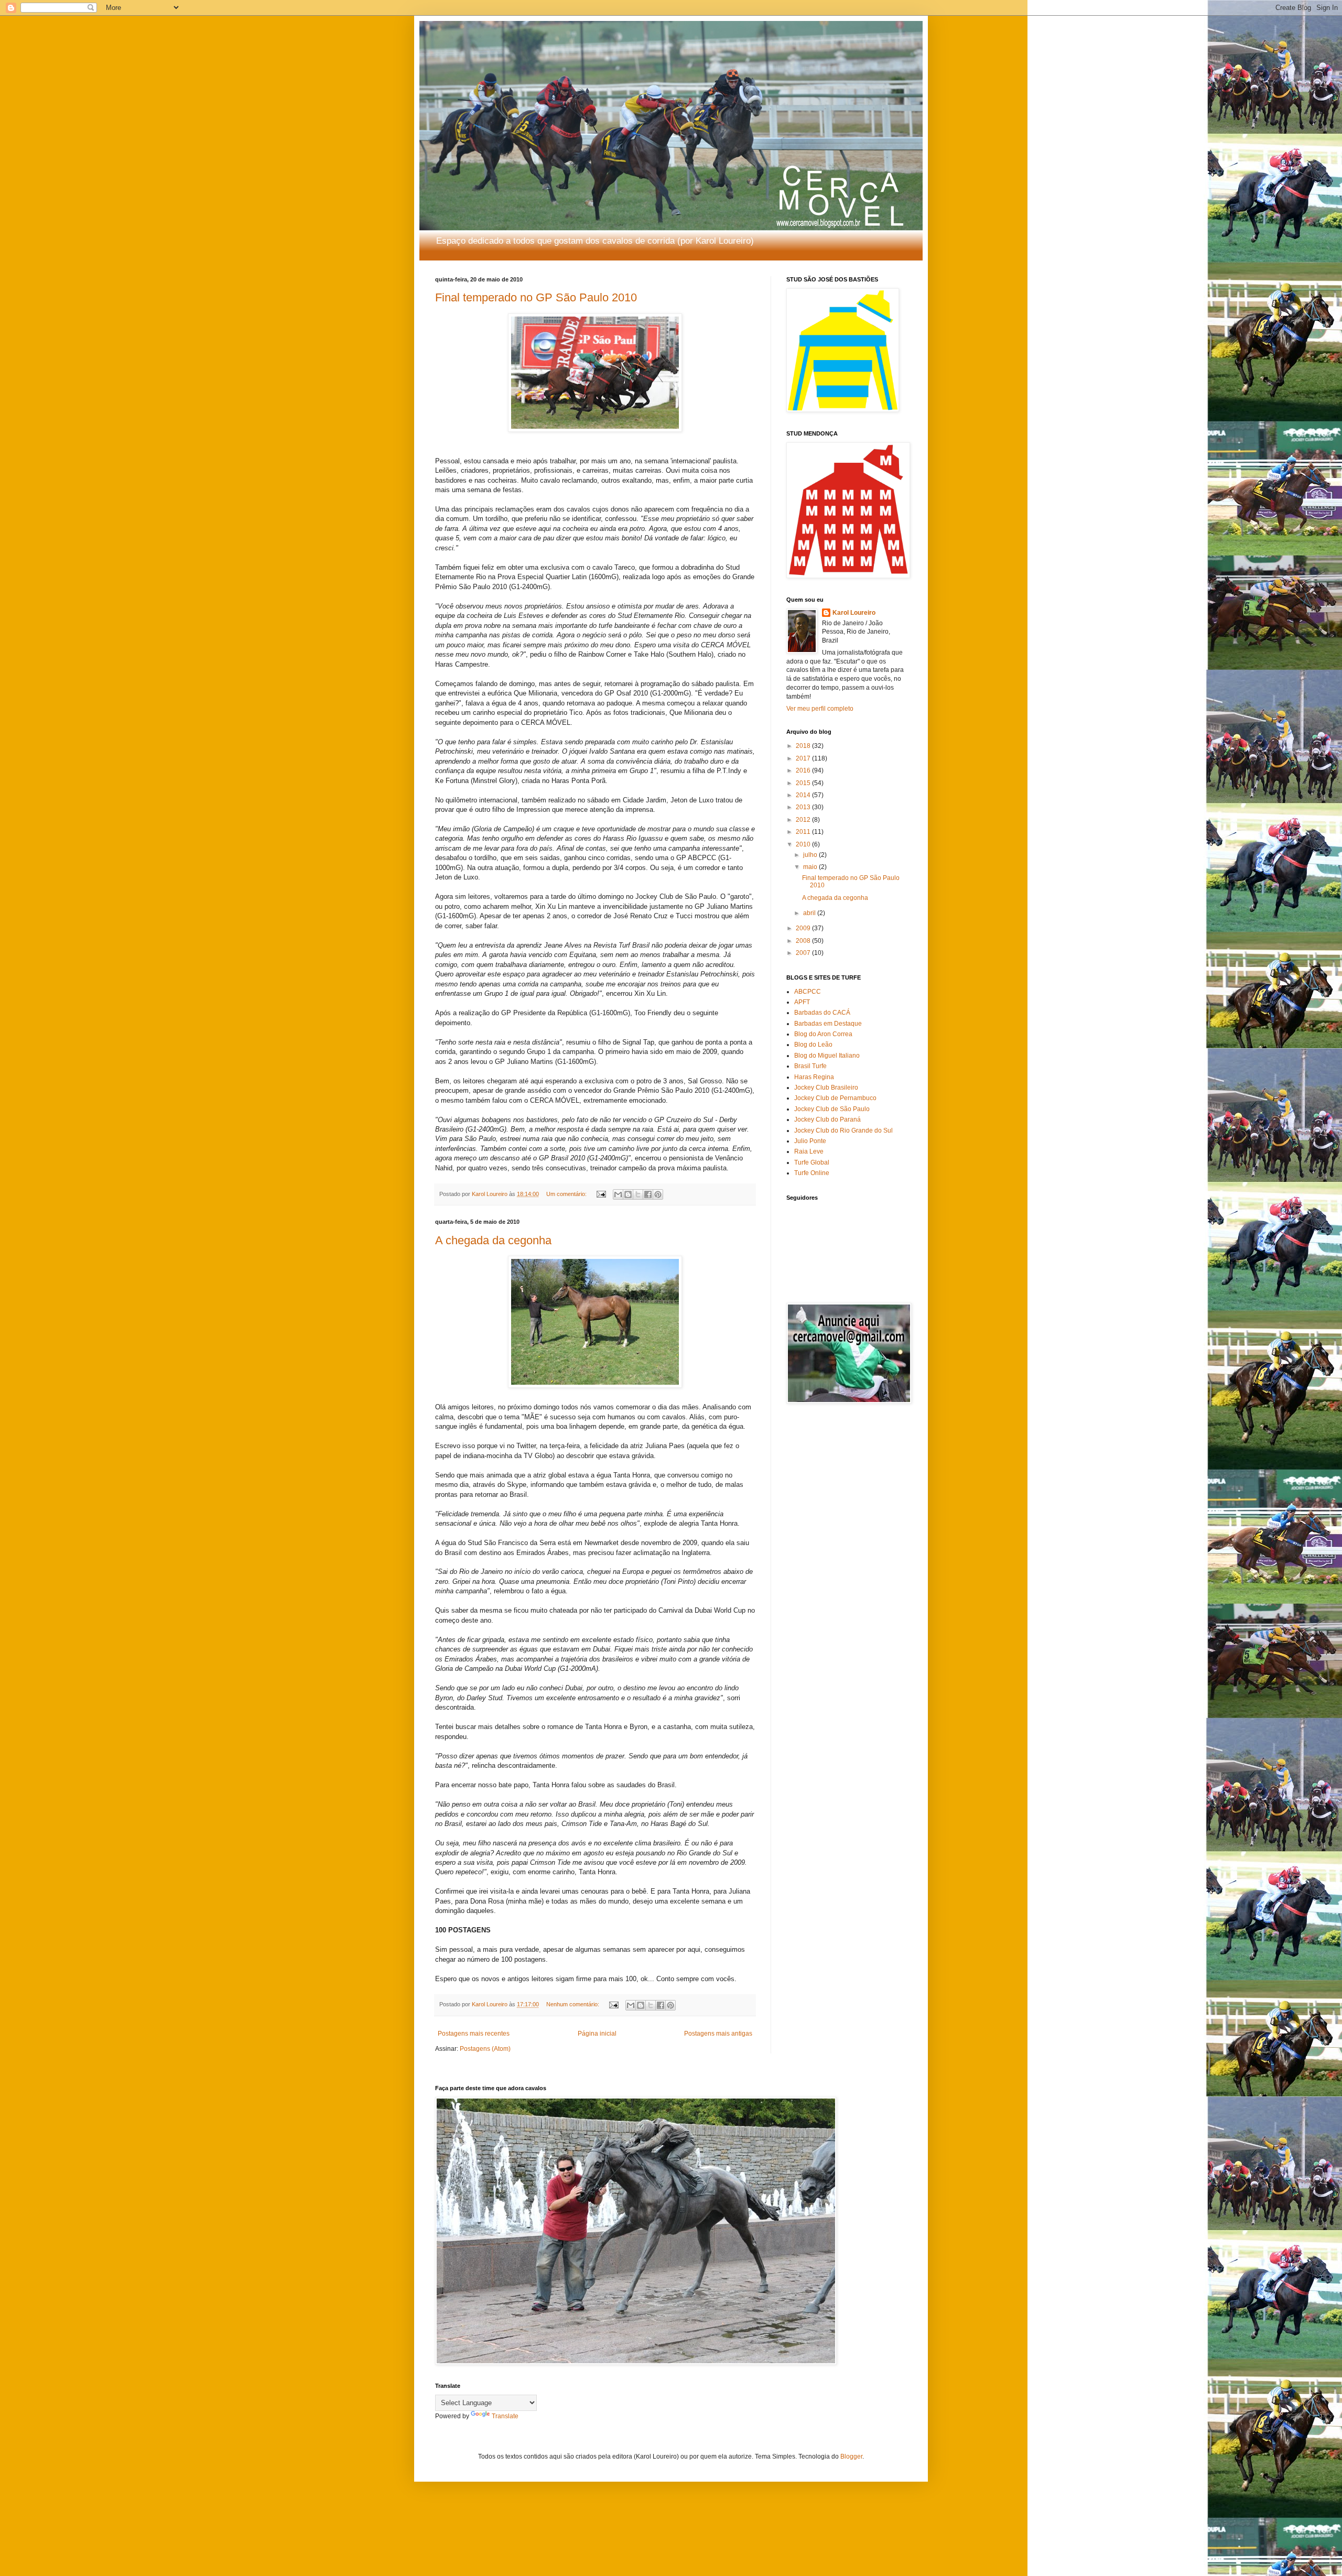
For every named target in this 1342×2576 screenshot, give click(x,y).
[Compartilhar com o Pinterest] (658, 1194)
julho (811, 855)
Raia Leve (809, 1151)
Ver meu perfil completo (820, 709)
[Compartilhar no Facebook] (648, 1194)
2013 (804, 807)
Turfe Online (812, 1173)
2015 (804, 783)
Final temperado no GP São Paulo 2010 (536, 297)
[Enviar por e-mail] (618, 1194)
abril (810, 913)
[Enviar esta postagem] (601, 1194)
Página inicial (597, 2034)
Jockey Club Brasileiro (826, 1088)
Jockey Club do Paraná (827, 1119)
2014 (804, 795)
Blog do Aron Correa (823, 1034)
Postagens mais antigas (718, 2034)
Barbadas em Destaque (828, 1024)
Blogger (851, 2457)
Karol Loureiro (854, 613)
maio (811, 867)
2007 (804, 953)
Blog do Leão (813, 1045)
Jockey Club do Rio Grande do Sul (843, 1131)
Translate (505, 2416)
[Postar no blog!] (628, 1194)
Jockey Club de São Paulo (832, 1109)
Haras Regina (814, 1077)
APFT (802, 1002)
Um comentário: (567, 1194)
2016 (804, 770)
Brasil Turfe (810, 1066)
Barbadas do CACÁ (822, 1013)
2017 (804, 758)
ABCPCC (808, 992)
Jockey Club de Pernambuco (835, 1098)
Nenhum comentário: (573, 2004)
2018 (804, 746)
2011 (804, 832)
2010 (804, 844)
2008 (804, 941)
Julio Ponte (810, 1141)
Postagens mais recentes (474, 2034)
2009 (804, 928)
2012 (804, 820)
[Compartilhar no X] (638, 1194)
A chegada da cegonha (493, 1240)
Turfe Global (812, 1162)
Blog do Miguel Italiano (827, 1056)
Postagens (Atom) (485, 2049)
